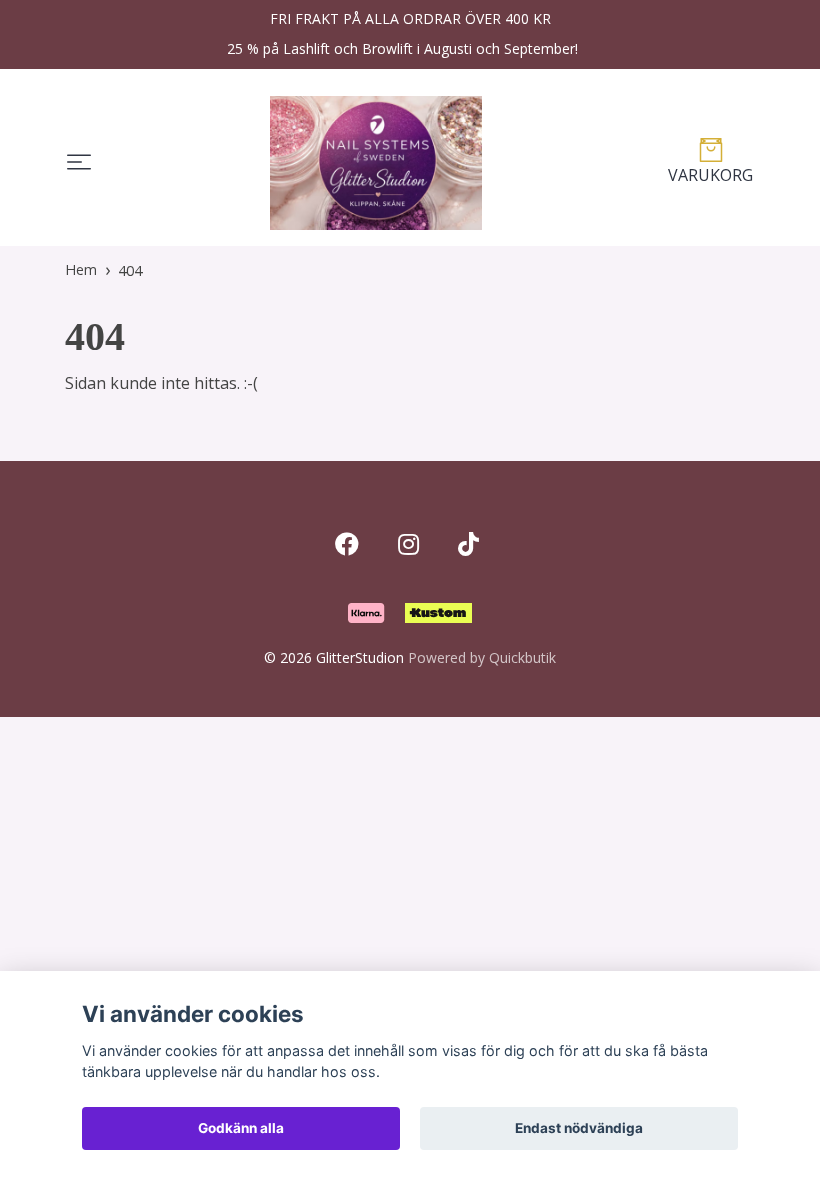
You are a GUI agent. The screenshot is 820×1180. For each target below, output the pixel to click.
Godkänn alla (241, 1128)
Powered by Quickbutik (482, 657)
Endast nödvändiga (579, 1128)
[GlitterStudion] (376, 163)
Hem (81, 269)
